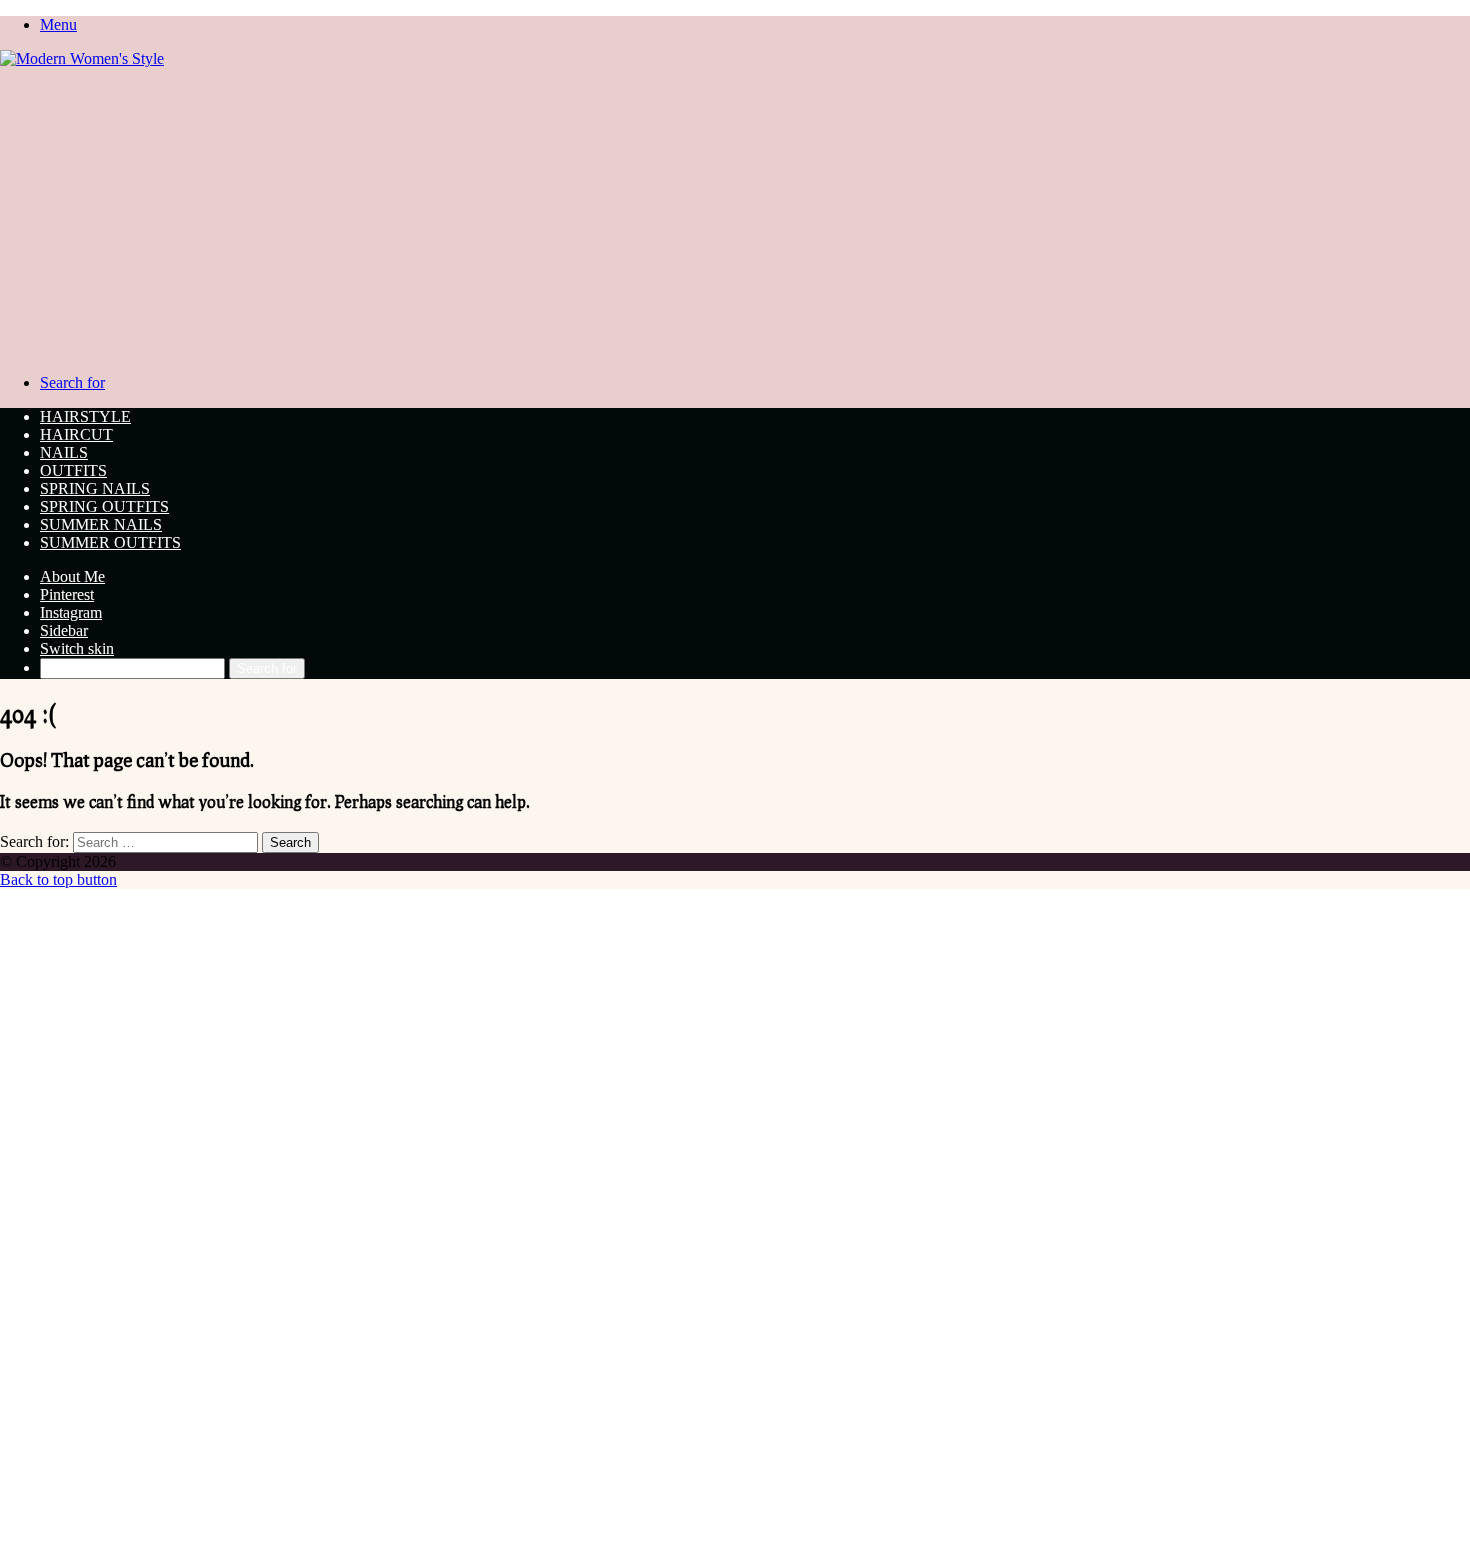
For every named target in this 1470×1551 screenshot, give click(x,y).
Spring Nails (95, 488)
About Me (72, 576)
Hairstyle (85, 416)
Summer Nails (101, 524)
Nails (64, 452)
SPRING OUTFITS (104, 506)
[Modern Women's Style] (82, 58)
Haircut (76, 434)
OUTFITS (73, 470)
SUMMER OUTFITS (110, 542)
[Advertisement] (735, 218)
